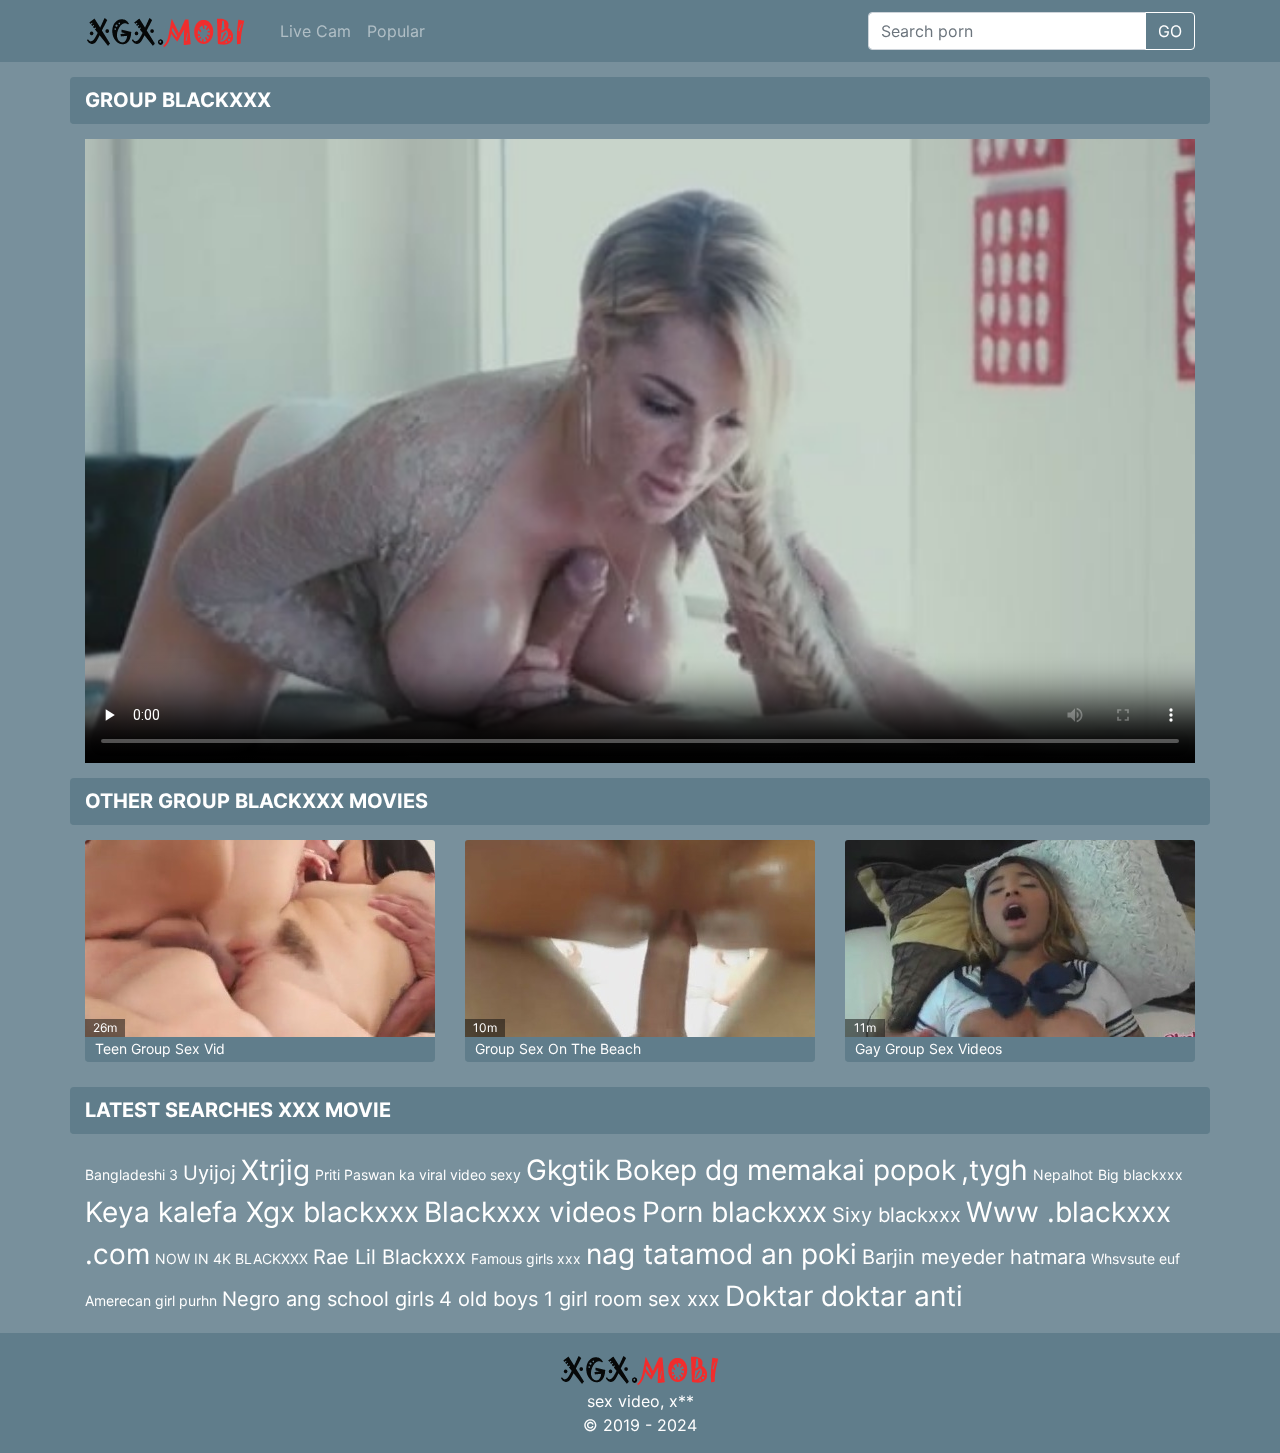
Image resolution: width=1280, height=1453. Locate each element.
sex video (623, 1401)
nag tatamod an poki (721, 1254)
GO (1170, 31)
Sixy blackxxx (896, 1215)
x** (681, 1401)
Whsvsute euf (1135, 1258)
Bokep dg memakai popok (785, 1170)
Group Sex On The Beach (558, 1048)
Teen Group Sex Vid (160, 1048)
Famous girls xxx (526, 1258)
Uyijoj (209, 1173)
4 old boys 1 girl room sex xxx (579, 1299)
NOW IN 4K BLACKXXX (231, 1258)
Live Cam (315, 31)
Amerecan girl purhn (151, 1300)
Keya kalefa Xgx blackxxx (252, 1212)
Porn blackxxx (734, 1212)
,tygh (994, 1170)
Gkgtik (568, 1170)
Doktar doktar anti (844, 1296)
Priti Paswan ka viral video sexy (418, 1174)
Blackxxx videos (530, 1212)
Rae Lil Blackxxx (389, 1257)
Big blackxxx (1140, 1174)
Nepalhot (1063, 1174)
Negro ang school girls (328, 1299)
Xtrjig (275, 1170)
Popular (396, 31)
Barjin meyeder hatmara (974, 1257)
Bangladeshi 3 (131, 1174)
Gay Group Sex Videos (928, 1048)
